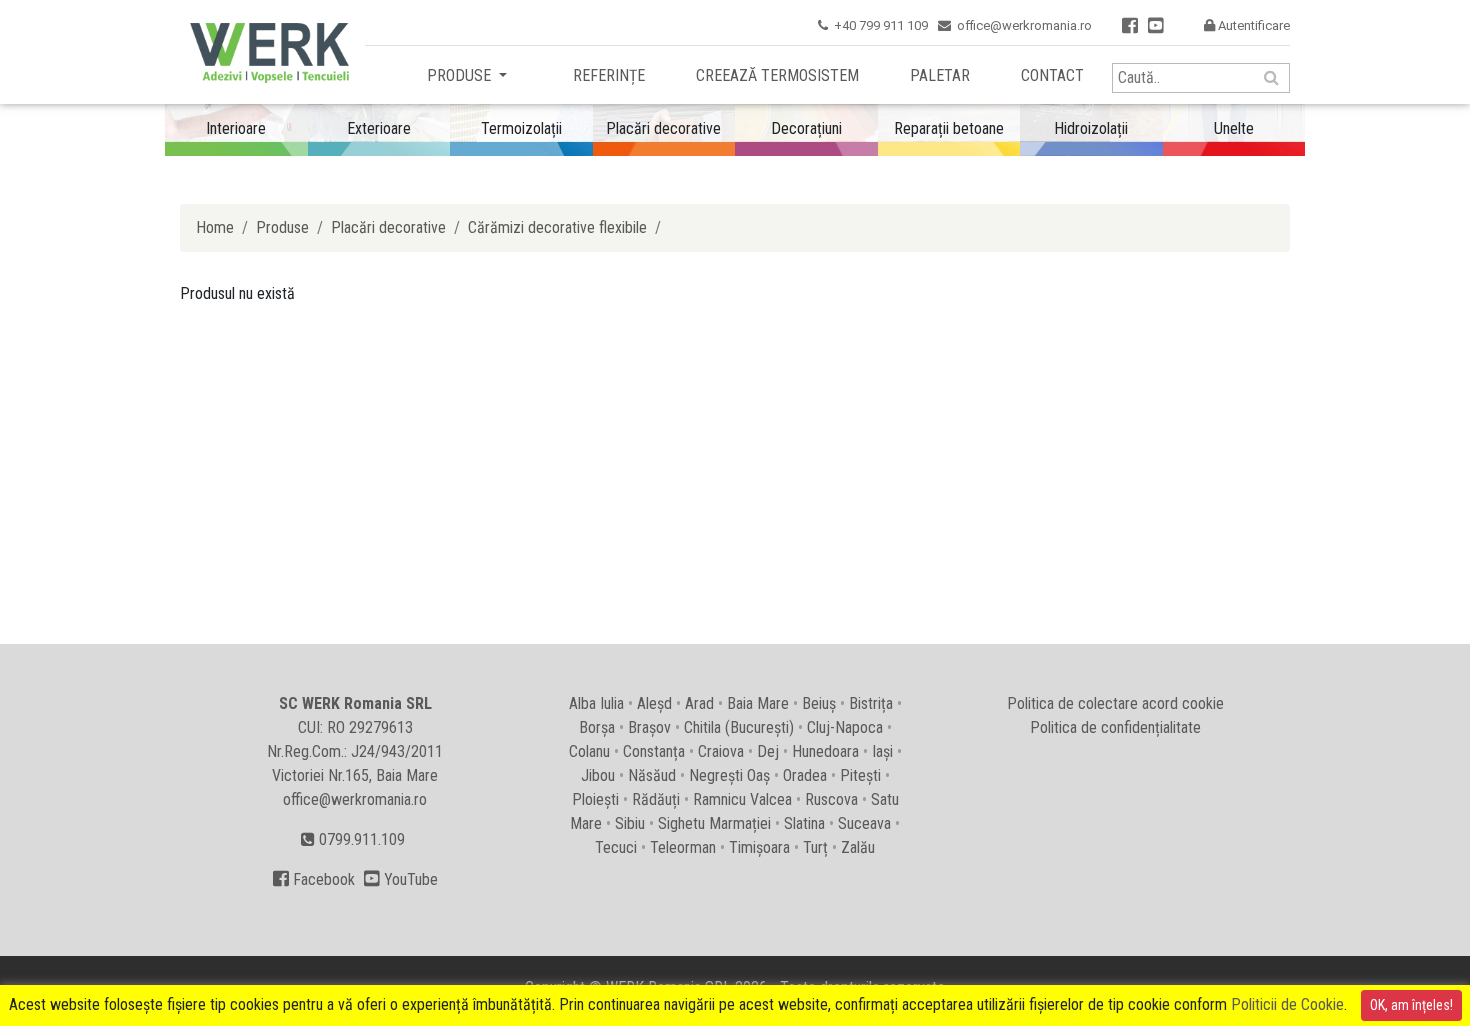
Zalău (858, 847)
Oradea (805, 775)
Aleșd (654, 703)
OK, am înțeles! (1411, 1005)
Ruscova (831, 799)
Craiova (721, 751)
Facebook (314, 879)
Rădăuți (656, 799)
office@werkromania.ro (1024, 25)
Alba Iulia (596, 703)
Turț (815, 847)
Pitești (860, 775)
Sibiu (630, 823)
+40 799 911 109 (881, 25)
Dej (768, 751)
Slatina (804, 823)
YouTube (401, 879)
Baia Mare (758, 703)
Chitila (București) (739, 727)
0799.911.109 (360, 839)
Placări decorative (388, 227)
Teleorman (683, 847)
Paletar (940, 75)
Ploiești (595, 799)
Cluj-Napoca (845, 727)
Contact (1052, 75)
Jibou (598, 775)
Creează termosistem (777, 75)
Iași (882, 751)
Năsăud (652, 775)
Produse (461, 75)
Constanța (654, 751)
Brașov (649, 727)
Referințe (609, 75)
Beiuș (819, 703)
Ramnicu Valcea (742, 799)
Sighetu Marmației (714, 823)
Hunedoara (825, 751)
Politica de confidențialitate (1115, 727)
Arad (699, 703)
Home (215, 227)
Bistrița (871, 703)
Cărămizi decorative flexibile (557, 227)
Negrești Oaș (729, 775)
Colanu (589, 751)
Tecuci (616, 847)
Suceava (864, 823)
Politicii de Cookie (1287, 1004)
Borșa (597, 727)
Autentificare (1247, 25)
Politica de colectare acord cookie (1115, 703)
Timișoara (759, 847)
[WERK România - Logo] (264, 53)
